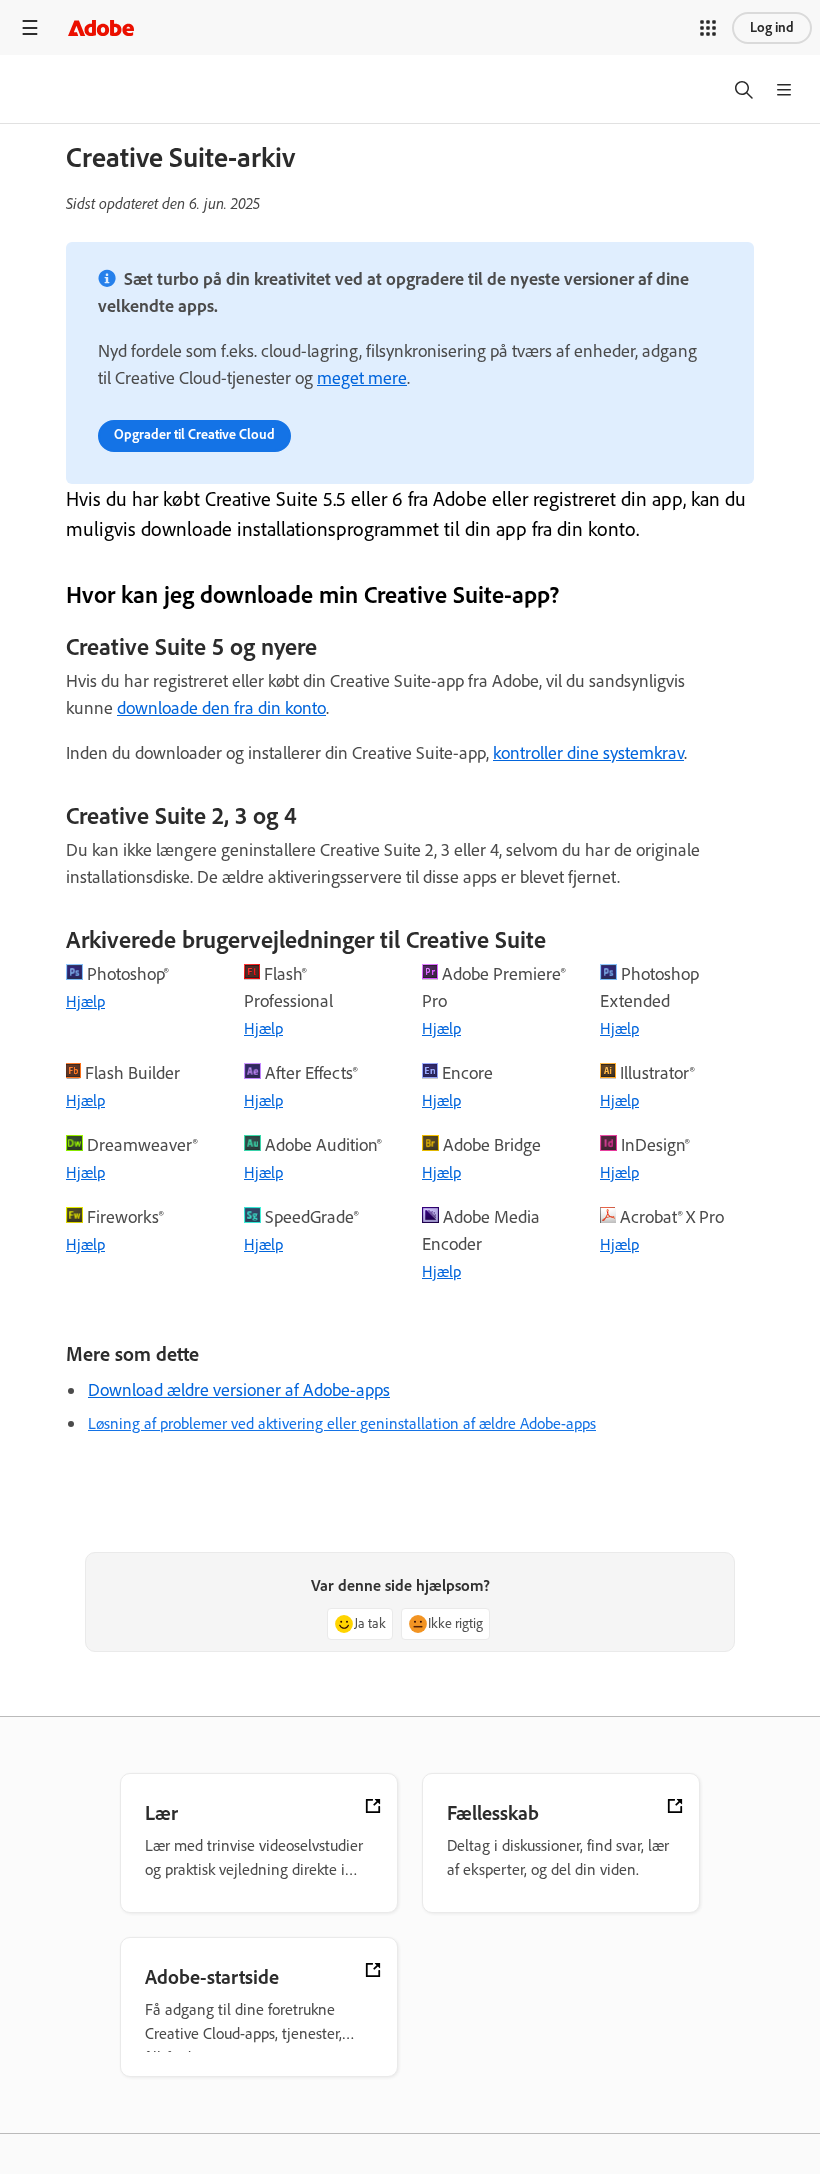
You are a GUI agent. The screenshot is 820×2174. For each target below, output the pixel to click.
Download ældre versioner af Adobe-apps (239, 1390)
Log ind (772, 27)
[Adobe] (101, 27)
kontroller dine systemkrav (588, 753)
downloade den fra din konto (221, 708)
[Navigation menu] (30, 27)
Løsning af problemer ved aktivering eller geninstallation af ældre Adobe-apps (342, 1423)
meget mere (362, 378)
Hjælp (85, 1001)
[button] (708, 28)
